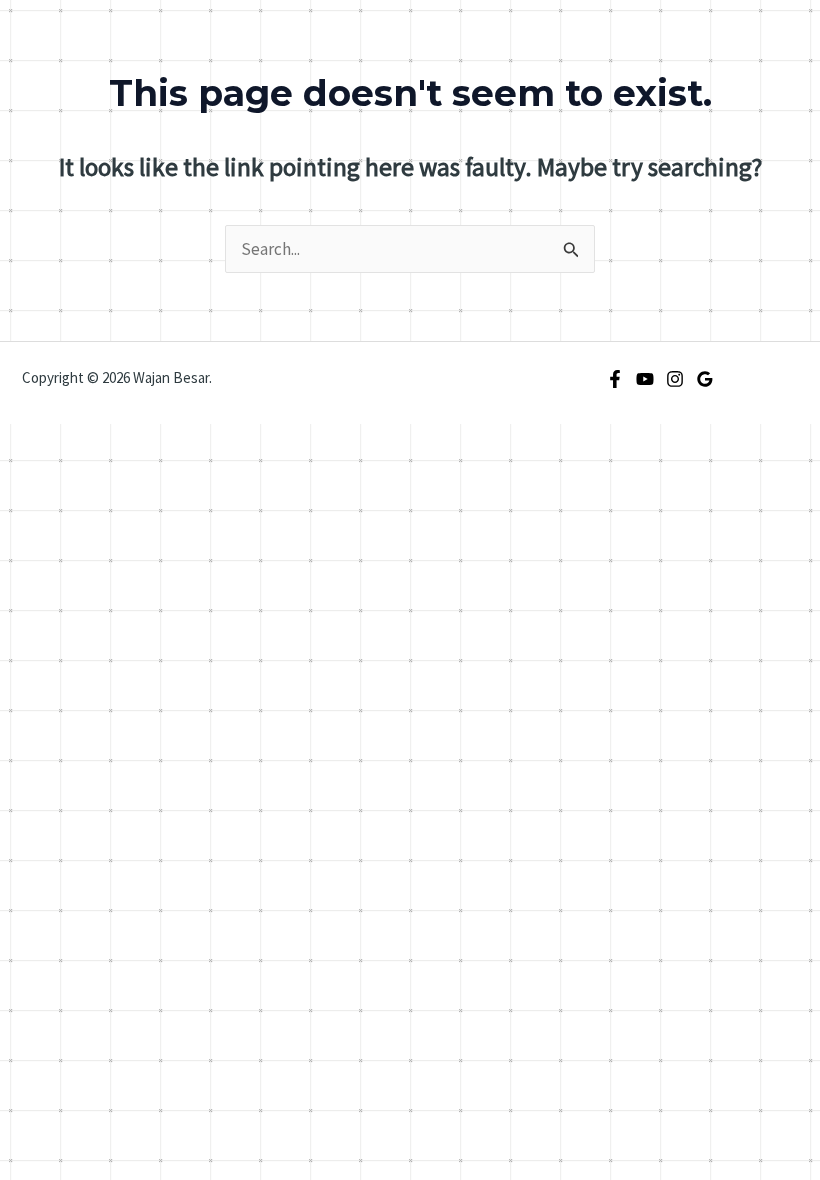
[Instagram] (675, 379)
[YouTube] (645, 379)
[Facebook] (615, 379)
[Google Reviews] (705, 379)
